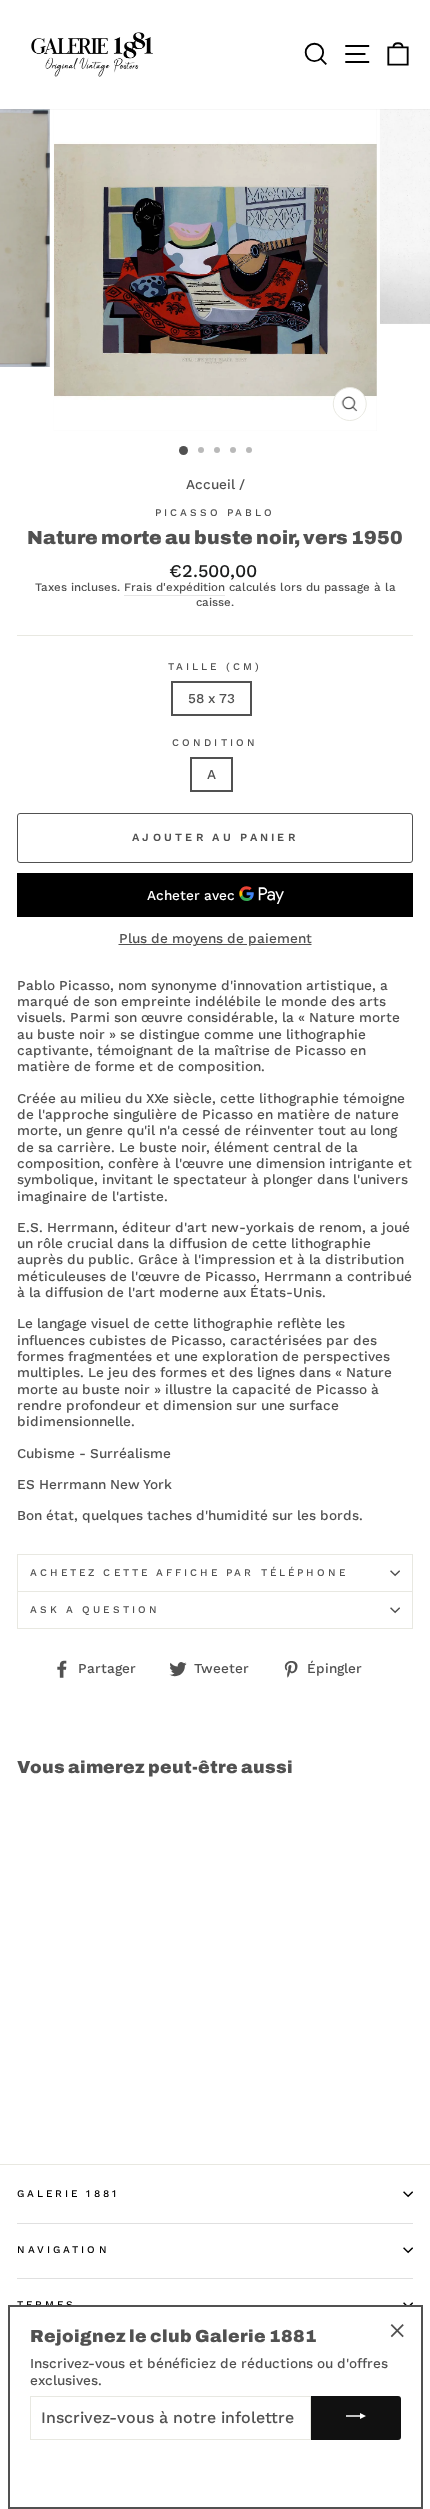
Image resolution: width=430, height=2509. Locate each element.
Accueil (210, 484)
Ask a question (95, 1609)
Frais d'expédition (174, 587)
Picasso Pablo (215, 512)
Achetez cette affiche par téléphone (189, 1572)
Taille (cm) (215, 666)
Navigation (63, 2249)
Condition (215, 742)
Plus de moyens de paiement (215, 938)
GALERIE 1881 (68, 2193)
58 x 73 (211, 698)
